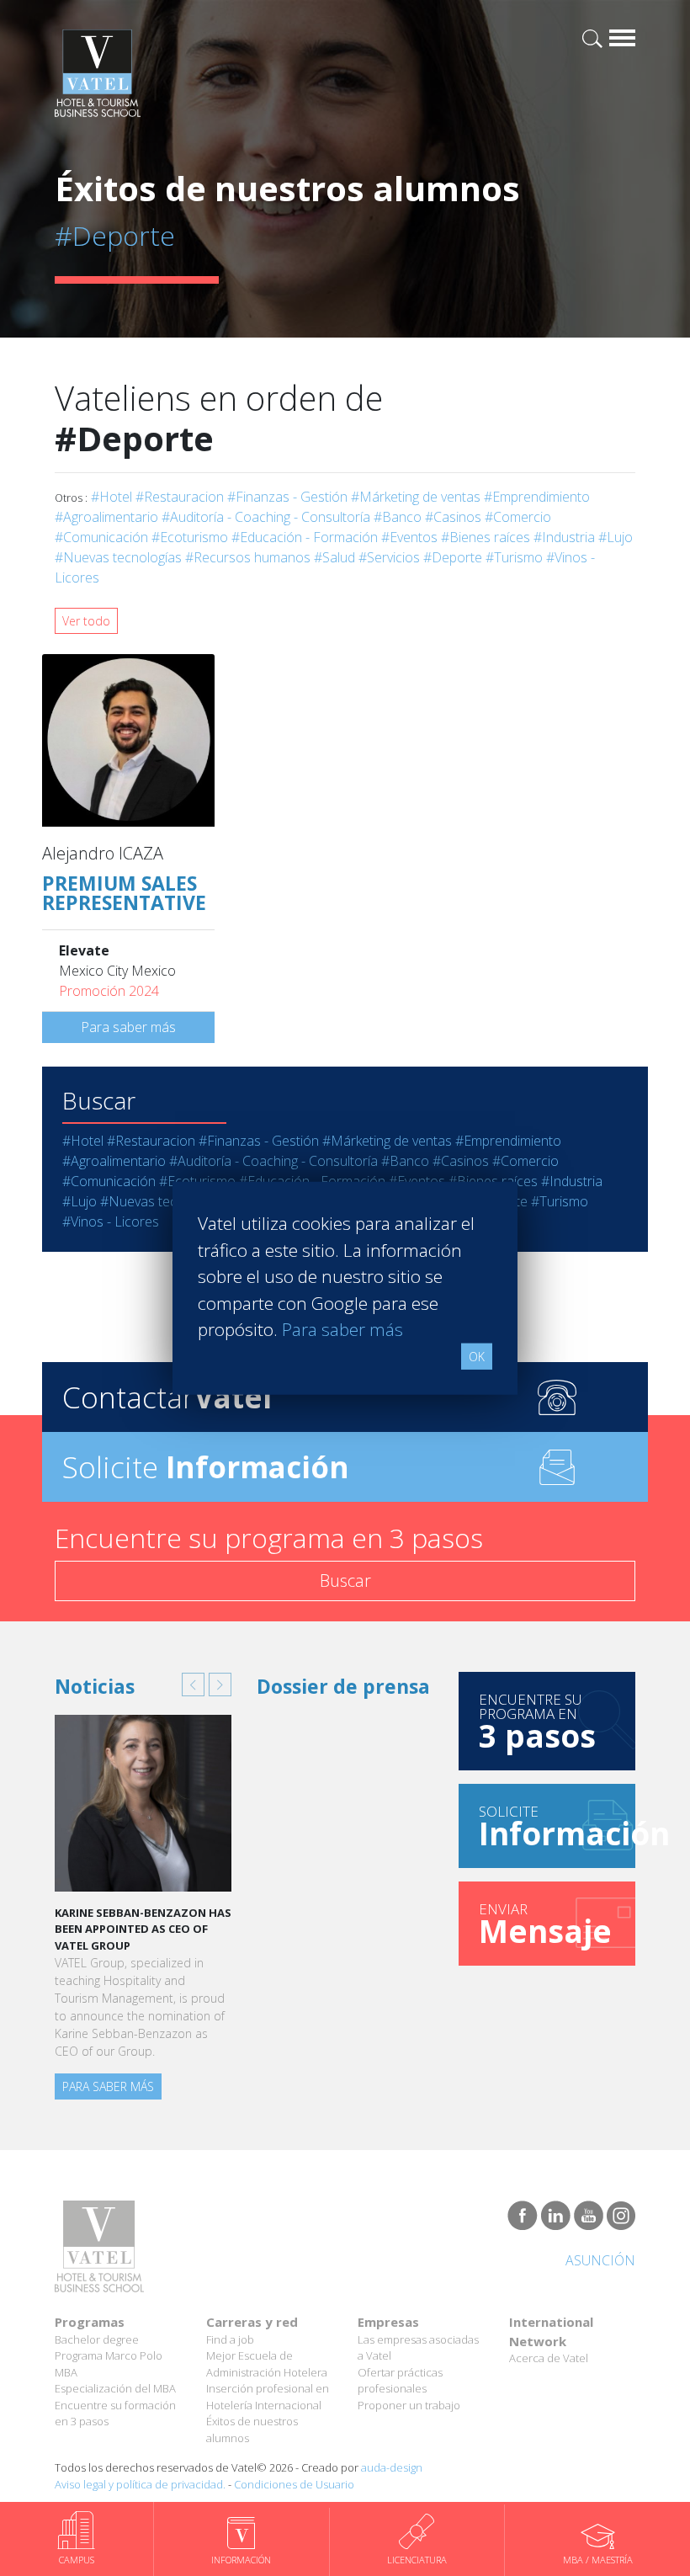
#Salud (334, 557)
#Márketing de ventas (416, 497)
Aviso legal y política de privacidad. (140, 2484)
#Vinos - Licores (111, 1221)
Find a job (230, 2339)
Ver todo (86, 621)
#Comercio (518, 517)
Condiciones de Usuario (294, 2484)
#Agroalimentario (106, 517)
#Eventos (409, 537)
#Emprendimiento (537, 497)
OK (477, 1356)
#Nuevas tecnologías (118, 557)
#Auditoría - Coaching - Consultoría (266, 517)
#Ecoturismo (190, 537)
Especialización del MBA (115, 2388)
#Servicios (389, 557)
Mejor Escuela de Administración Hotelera (267, 2364)
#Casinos (453, 517)
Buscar (345, 1581)
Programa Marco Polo (109, 2355)
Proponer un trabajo (409, 2405)
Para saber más (128, 1027)
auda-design (392, 2467)
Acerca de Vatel (549, 2358)
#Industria (564, 537)
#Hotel (111, 497)
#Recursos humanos (248, 557)
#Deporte (453, 557)
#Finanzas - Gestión (287, 497)
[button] (193, 1685)
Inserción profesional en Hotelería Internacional (268, 2397)
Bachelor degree (97, 2339)
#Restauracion (180, 497)
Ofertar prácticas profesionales (400, 2381)
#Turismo (514, 557)
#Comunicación (101, 537)
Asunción (600, 2260)
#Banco (398, 517)
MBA (66, 2372)
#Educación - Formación (305, 537)
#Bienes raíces (486, 537)
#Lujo (616, 537)
